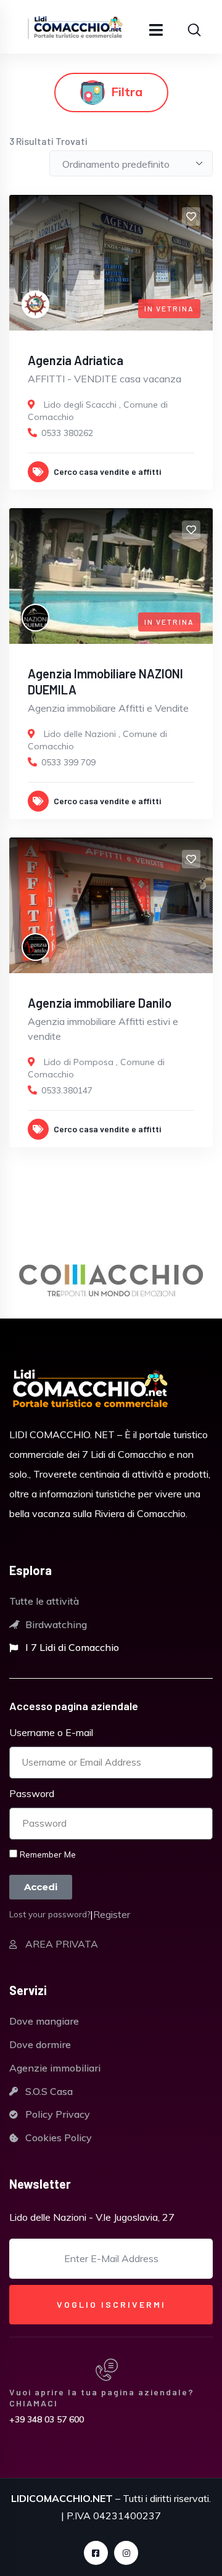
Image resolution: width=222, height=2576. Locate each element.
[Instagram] (126, 2553)
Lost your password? (50, 1914)
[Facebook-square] (96, 2553)
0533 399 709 (68, 762)
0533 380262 (67, 433)
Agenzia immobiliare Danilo (100, 1003)
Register (112, 1914)
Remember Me (47, 1854)
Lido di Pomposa (79, 1062)
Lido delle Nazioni (80, 734)
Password (32, 1793)
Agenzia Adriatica (76, 360)
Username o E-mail (51, 1732)
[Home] (91, 1390)
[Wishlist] (191, 216)
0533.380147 (67, 1090)
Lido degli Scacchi (80, 405)
